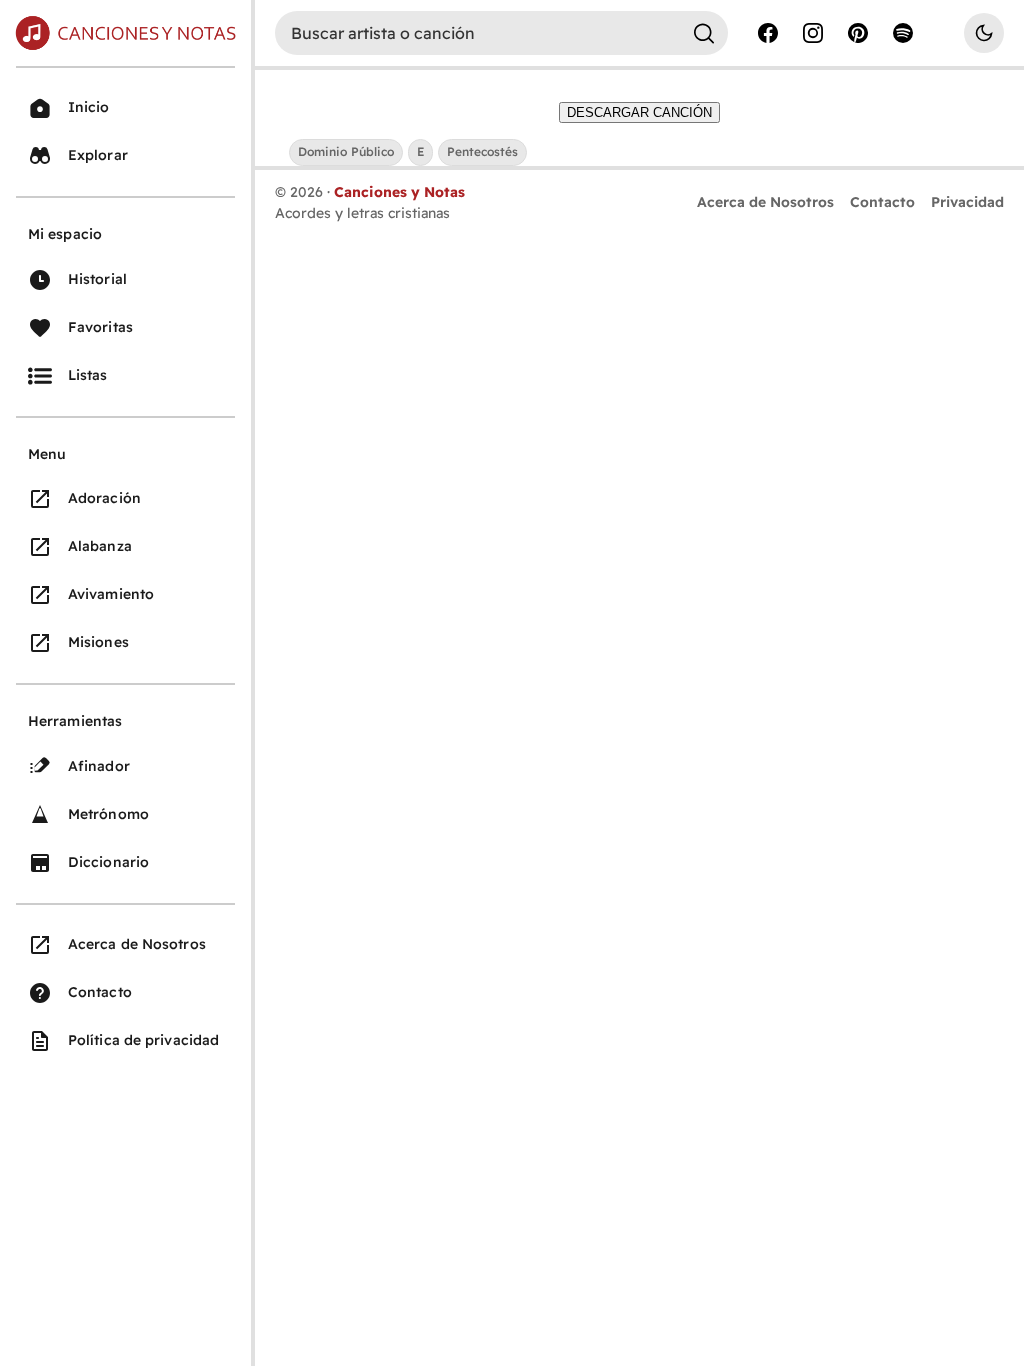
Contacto (882, 202)
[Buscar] (703, 33)
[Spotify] (903, 33)
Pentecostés (482, 151)
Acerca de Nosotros (765, 202)
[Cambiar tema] (984, 33)
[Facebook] (768, 33)
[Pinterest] (858, 33)
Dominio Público (346, 151)
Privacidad (967, 202)
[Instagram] (813, 33)
